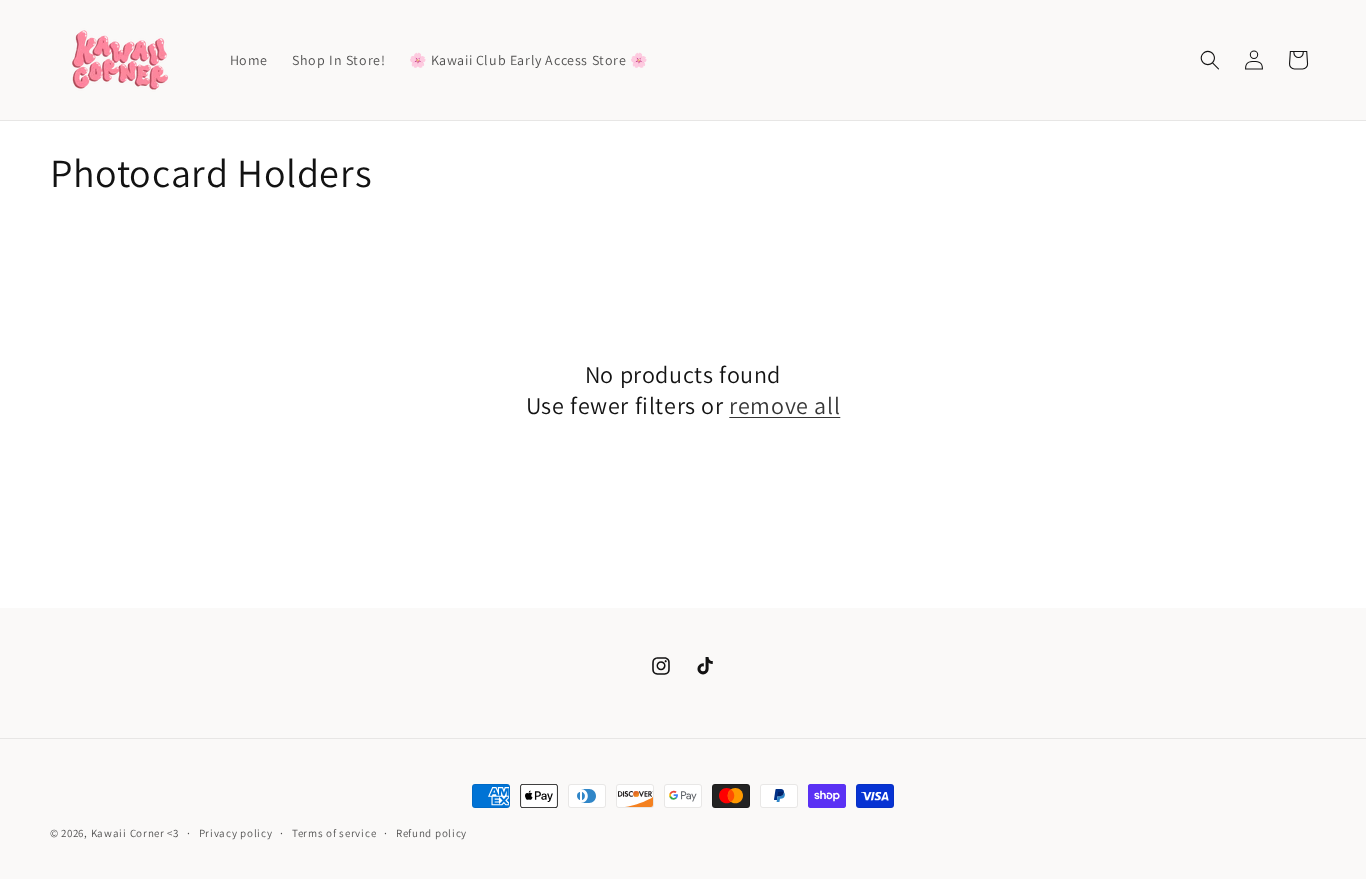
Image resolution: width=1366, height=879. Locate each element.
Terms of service (334, 832)
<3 (172, 833)
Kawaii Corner (128, 833)
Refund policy (431, 832)
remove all (784, 405)
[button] (1210, 60)
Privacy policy (236, 832)
